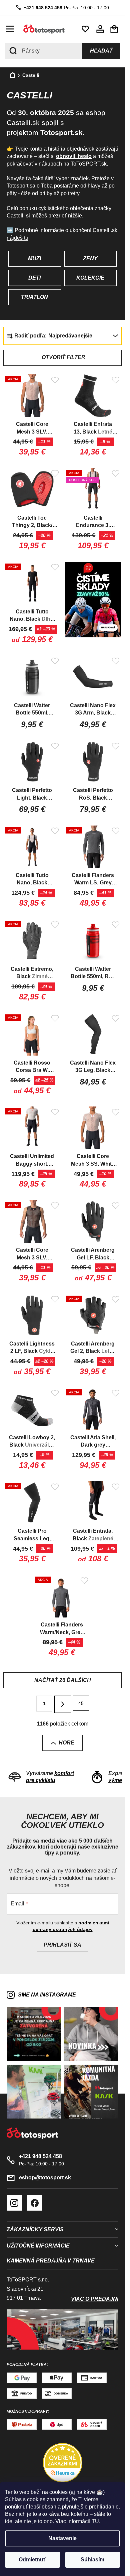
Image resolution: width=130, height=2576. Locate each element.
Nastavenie (62, 2538)
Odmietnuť (32, 2560)
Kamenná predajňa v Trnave (51, 2261)
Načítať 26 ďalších (63, 1680)
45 (81, 1703)
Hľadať (101, 51)
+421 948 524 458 (43, 8)
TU (95, 2521)
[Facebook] (35, 2203)
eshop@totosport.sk (45, 2178)
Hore (66, 1743)
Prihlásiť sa (62, 1945)
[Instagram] (14, 2203)
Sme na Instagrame (47, 1995)
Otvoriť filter (63, 357)
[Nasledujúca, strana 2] (63, 1704)
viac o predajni (95, 2299)
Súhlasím (92, 2560)
